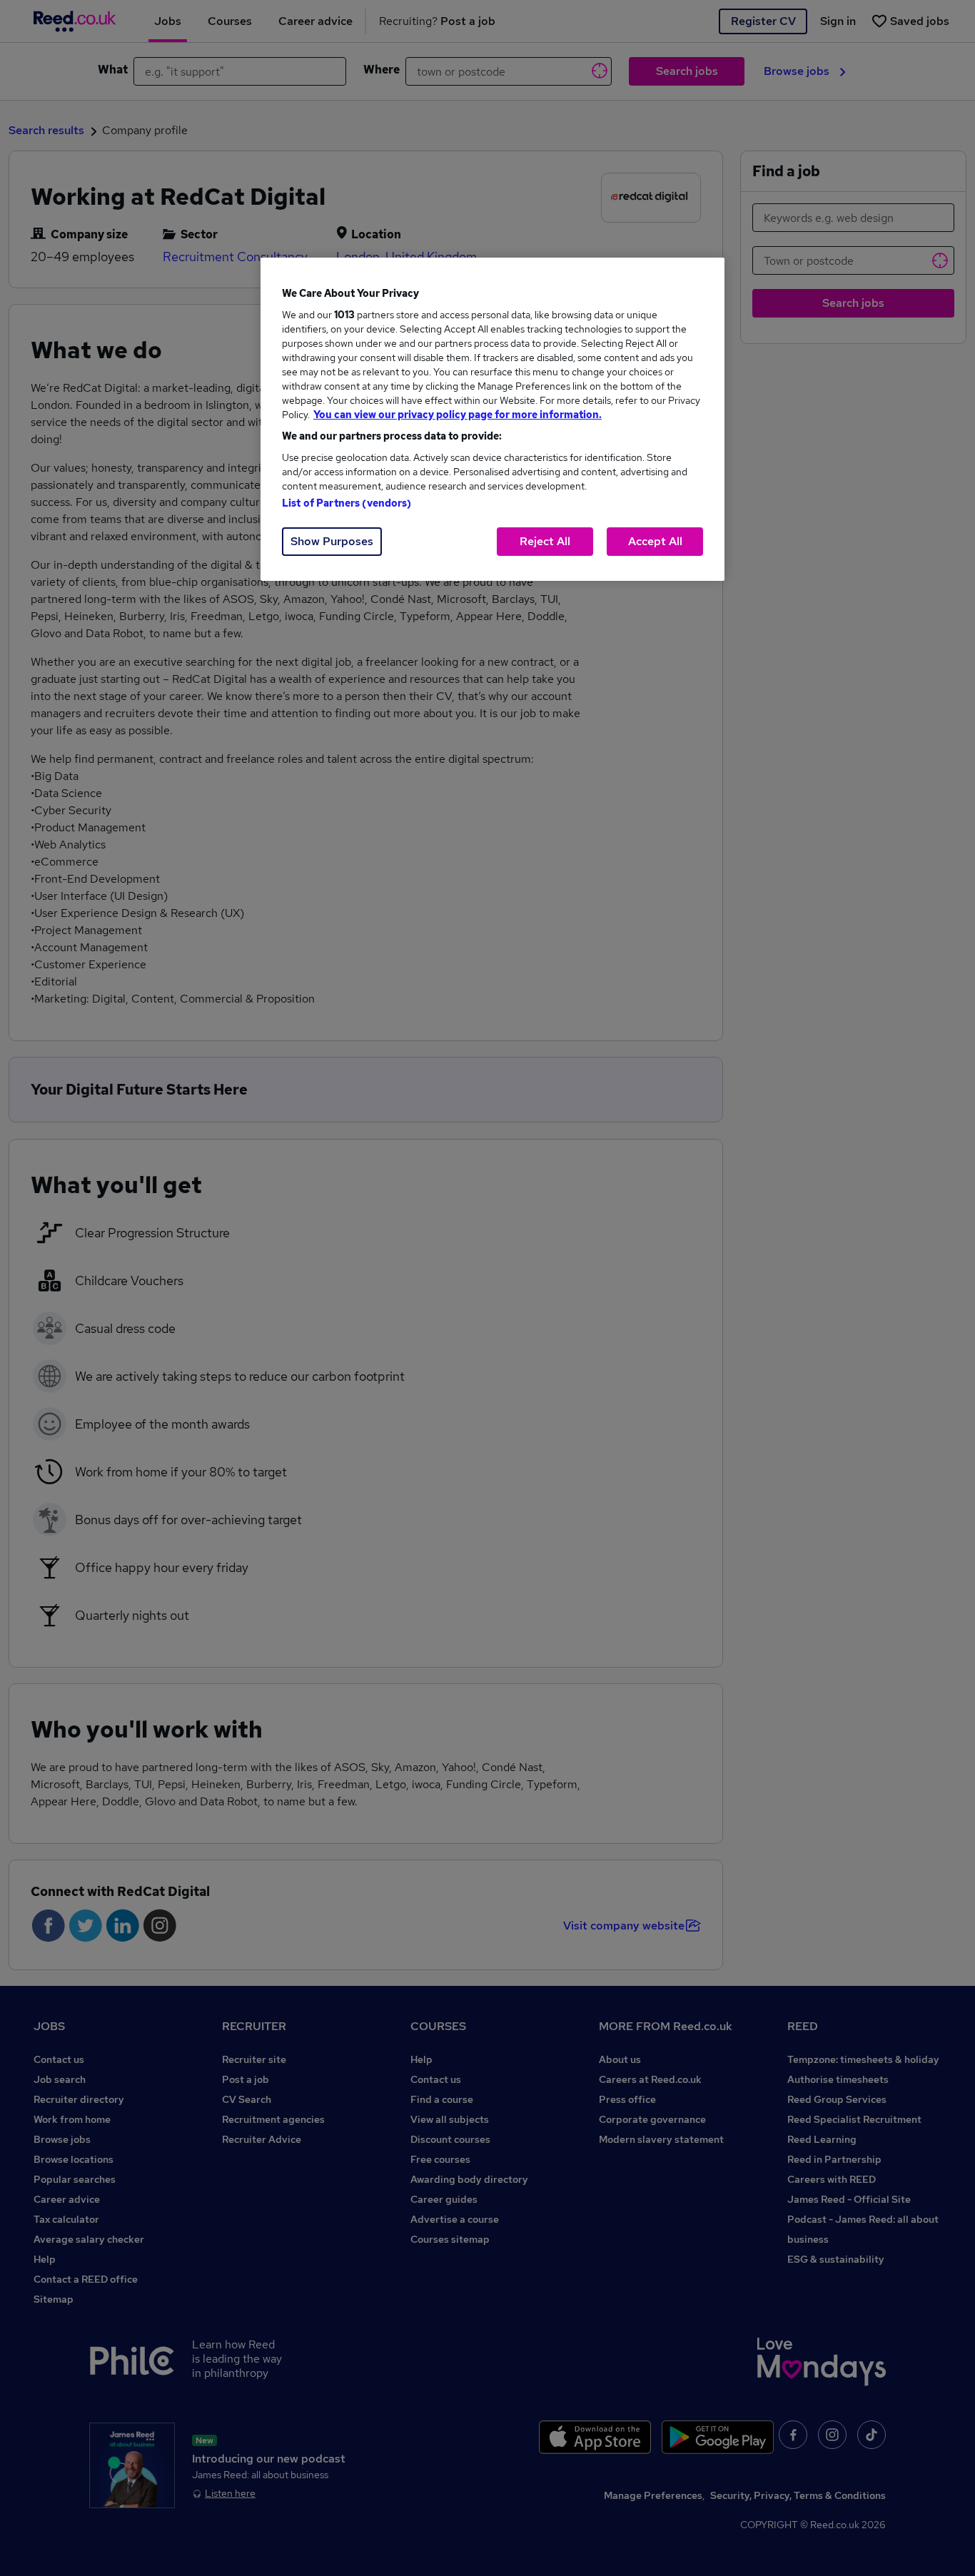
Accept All (655, 541)
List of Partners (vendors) (347, 503)
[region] (492, 419)
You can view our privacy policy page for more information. (458, 415)
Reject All (545, 541)
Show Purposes (332, 541)
